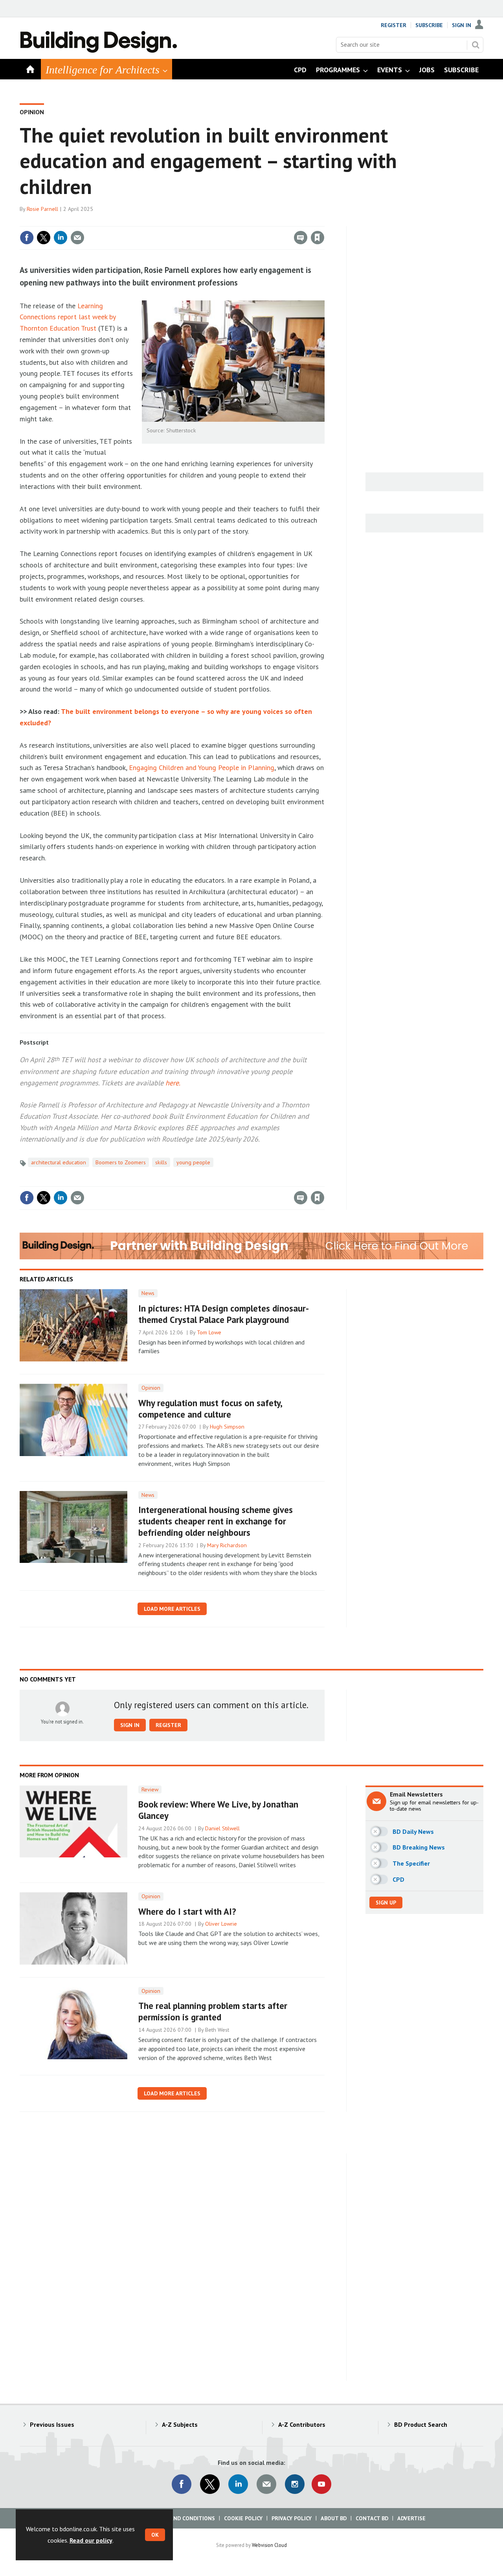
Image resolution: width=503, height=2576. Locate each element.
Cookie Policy (243, 2518)
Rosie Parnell (42, 209)
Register (394, 25)
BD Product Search (421, 2424)
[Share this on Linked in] (61, 238)
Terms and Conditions (183, 2518)
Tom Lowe (209, 1332)
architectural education (59, 1162)
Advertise (411, 2518)
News (148, 1293)
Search (475, 45)
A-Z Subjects (180, 2424)
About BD (334, 2518)
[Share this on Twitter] (44, 238)
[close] (324, 221)
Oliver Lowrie (221, 1924)
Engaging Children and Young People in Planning (202, 767)
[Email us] (266, 2484)
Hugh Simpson (227, 1427)
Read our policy (91, 2540)
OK (155, 2535)
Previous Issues (52, 2424)
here (172, 1083)
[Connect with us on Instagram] (295, 2484)
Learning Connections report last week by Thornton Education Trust (68, 317)
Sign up (386, 1903)
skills (161, 1162)
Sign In (462, 25)
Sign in (225, 221)
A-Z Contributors (302, 2424)
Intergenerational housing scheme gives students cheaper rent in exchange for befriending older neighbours (216, 1521)
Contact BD (372, 2518)
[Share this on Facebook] (27, 238)
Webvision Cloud (269, 2545)
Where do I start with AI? (187, 1911)
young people (193, 1162)
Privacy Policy (292, 2518)
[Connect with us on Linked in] (238, 2484)
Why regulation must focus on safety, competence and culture (210, 1409)
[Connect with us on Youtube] (321, 2484)
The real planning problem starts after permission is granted (213, 2011)
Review (150, 1789)
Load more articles (172, 1609)
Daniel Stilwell (222, 1828)
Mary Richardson (227, 1545)
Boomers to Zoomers (121, 1162)
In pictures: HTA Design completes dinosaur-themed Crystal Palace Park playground (224, 1314)
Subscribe (429, 25)
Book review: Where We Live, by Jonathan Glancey (218, 1810)
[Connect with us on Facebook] (182, 2484)
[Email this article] (77, 238)
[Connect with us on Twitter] (210, 2484)
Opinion (32, 112)
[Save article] (318, 238)
